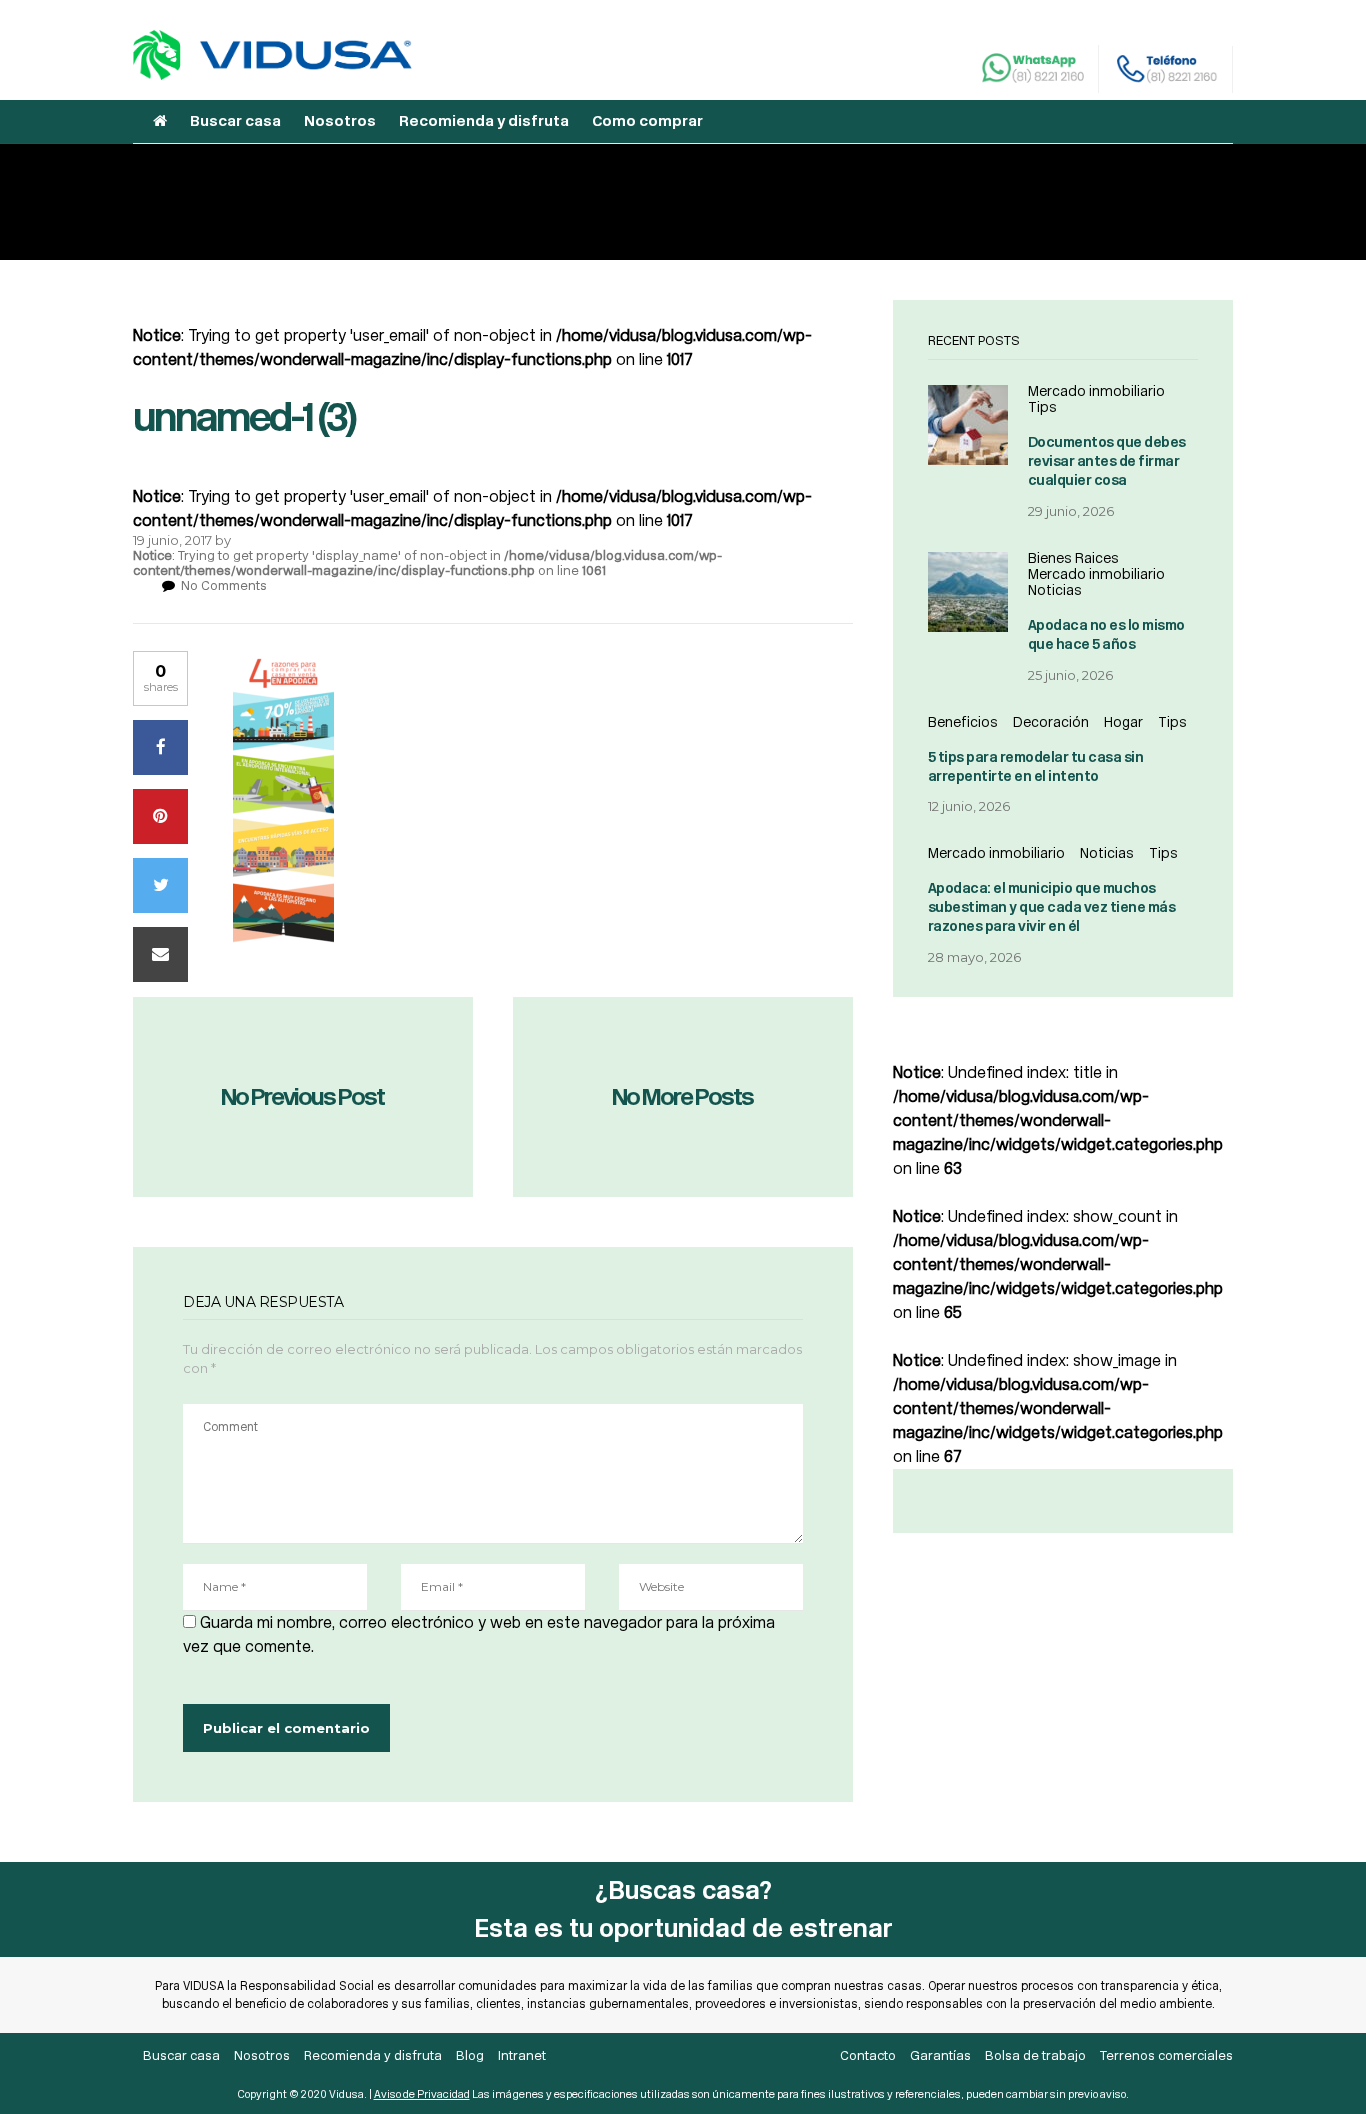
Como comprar (647, 121)
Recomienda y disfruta (484, 121)
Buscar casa (235, 121)
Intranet (522, 2055)
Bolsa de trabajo (1035, 2055)
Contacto (868, 2055)
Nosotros (340, 121)
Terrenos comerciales (1166, 2055)
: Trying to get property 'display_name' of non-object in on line (427, 563)
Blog (470, 2055)
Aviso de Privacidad (422, 2094)
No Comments (224, 585)
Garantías (940, 2055)
